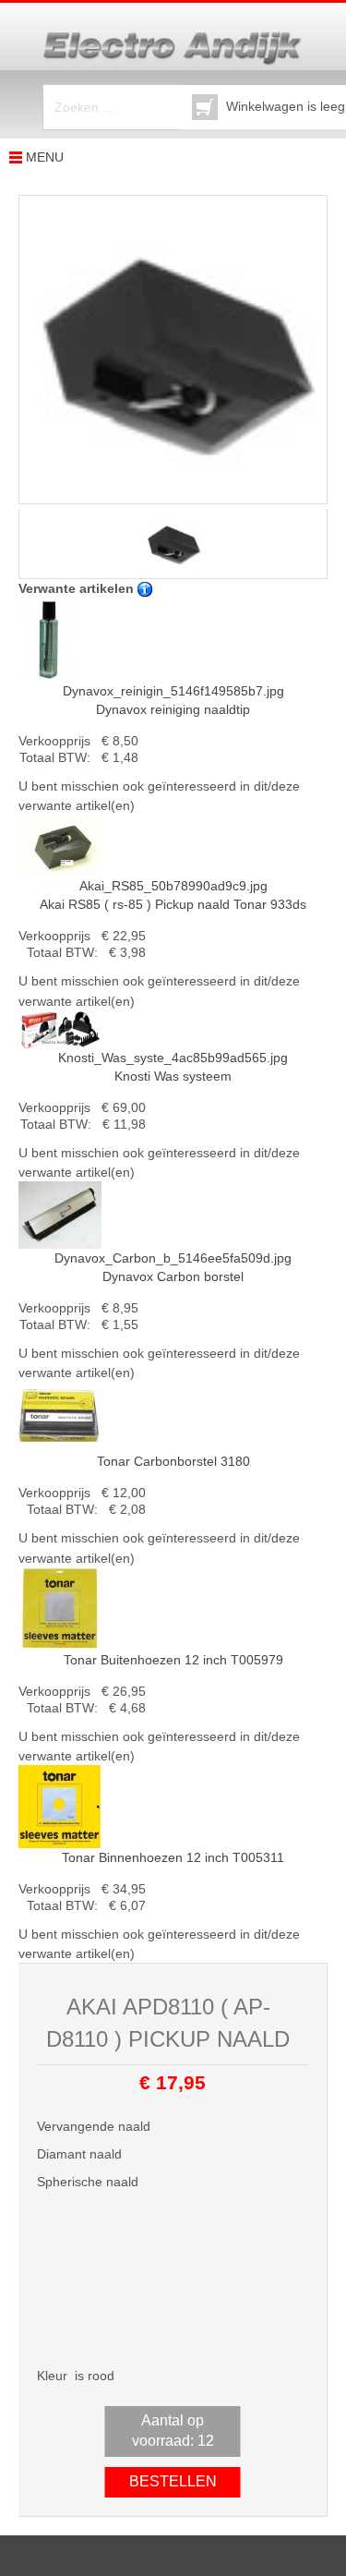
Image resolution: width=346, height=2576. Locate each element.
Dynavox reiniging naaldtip (173, 700)
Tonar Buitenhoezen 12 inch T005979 (173, 1660)
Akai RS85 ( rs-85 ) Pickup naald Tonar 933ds (173, 895)
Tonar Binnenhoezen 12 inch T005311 (173, 1857)
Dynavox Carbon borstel (173, 1267)
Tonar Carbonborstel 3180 (173, 1461)
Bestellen (173, 2481)
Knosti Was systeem (173, 1067)
